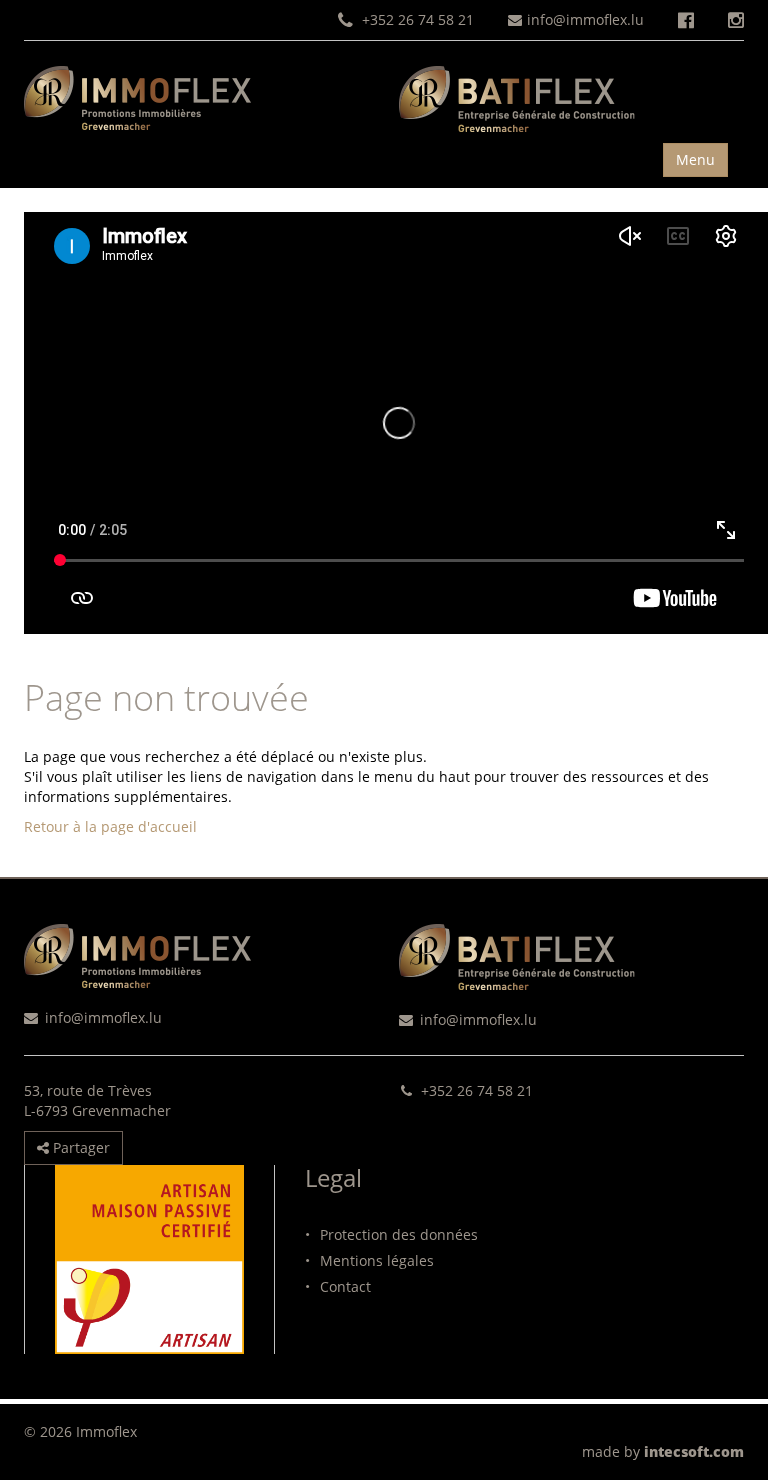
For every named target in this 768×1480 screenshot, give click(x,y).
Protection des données (391, 1234)
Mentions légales (369, 1260)
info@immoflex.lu (585, 19)
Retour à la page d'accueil (110, 826)
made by (663, 1451)
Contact (338, 1286)
